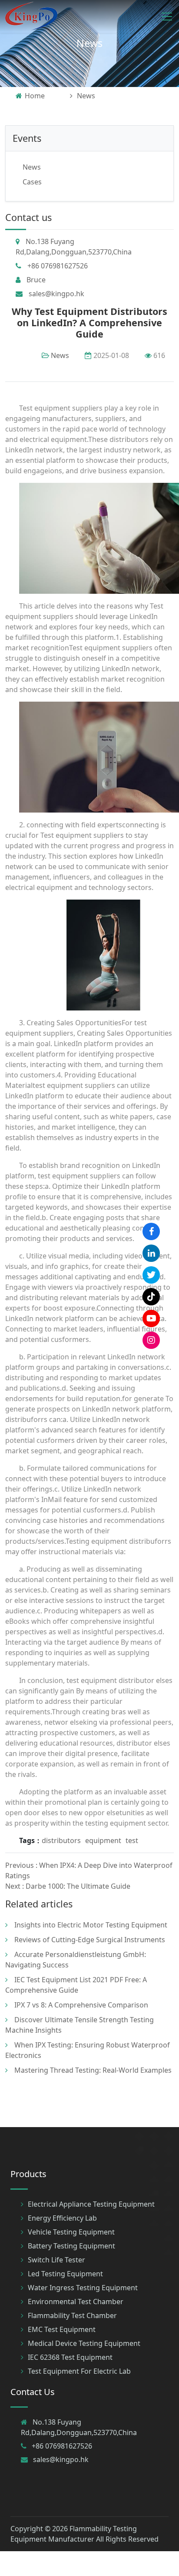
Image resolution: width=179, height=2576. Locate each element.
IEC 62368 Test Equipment (70, 2357)
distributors (61, 1840)
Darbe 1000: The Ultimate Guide (78, 1886)
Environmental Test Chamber (76, 2302)
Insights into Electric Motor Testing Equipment (91, 1925)
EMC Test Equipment (62, 2329)
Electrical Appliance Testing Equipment (91, 2204)
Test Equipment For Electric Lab (79, 2371)
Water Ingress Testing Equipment (83, 2288)
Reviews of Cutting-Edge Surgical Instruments (90, 1940)
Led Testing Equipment (65, 2274)
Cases (32, 182)
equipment (103, 1840)
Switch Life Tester (56, 2260)
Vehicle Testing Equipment (71, 2232)
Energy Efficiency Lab (62, 2218)
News (89, 43)
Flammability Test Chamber (72, 2315)
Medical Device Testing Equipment (84, 2343)
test (132, 1840)
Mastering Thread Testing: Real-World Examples (93, 2070)
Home (35, 96)
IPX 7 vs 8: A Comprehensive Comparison (81, 2005)
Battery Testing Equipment (71, 2246)
